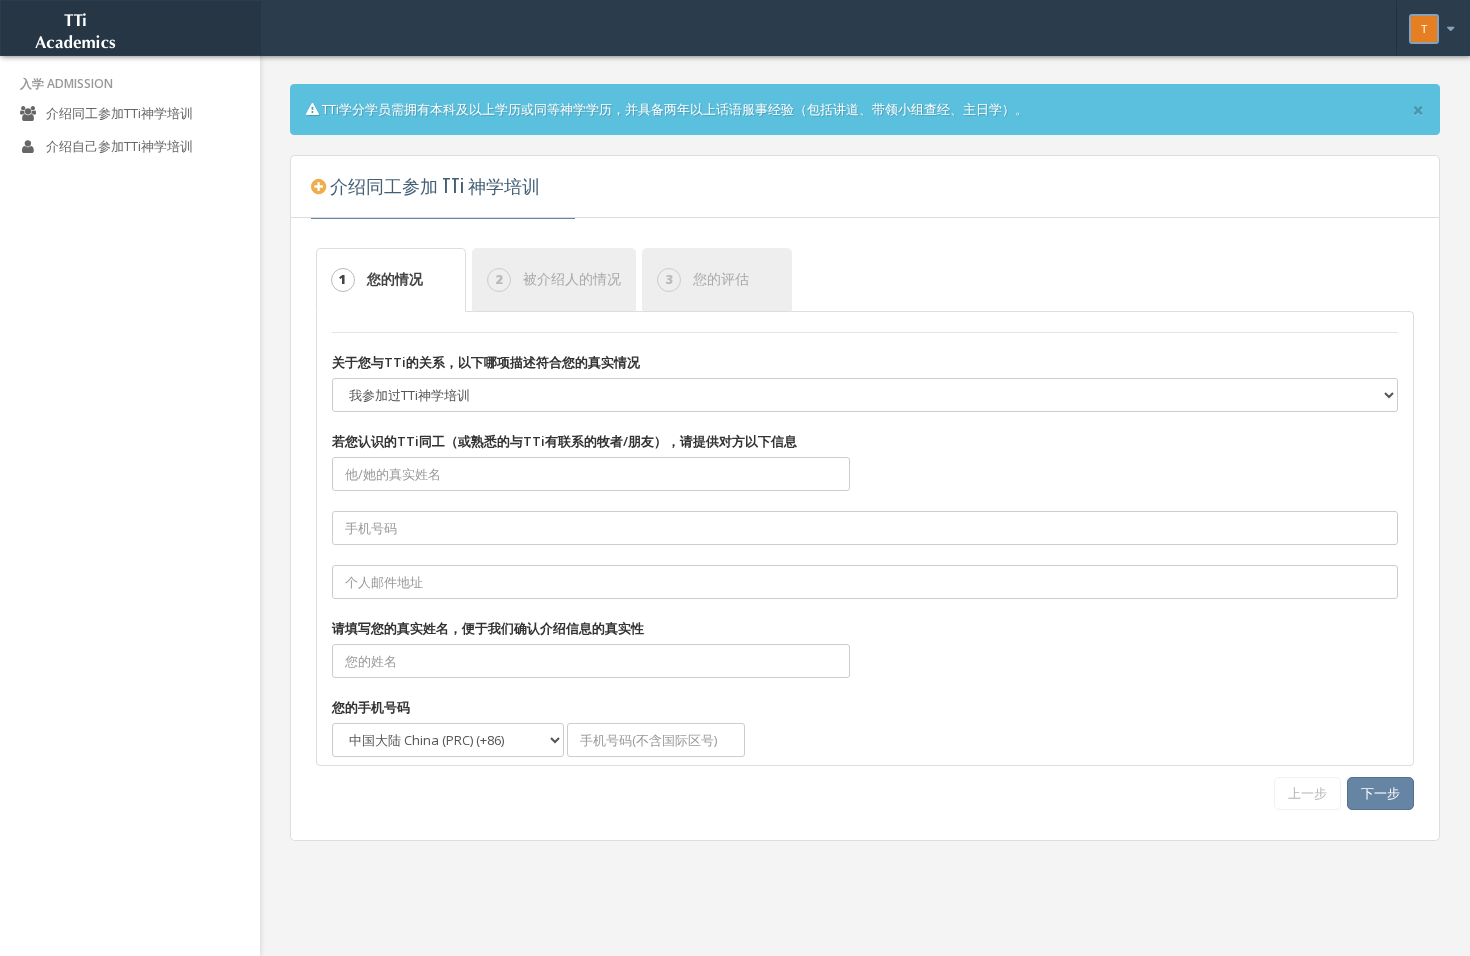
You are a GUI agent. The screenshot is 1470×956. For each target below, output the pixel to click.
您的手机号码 (371, 707)
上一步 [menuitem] (1307, 793)
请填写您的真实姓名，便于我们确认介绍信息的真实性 (488, 628)
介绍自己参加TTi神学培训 (118, 146)
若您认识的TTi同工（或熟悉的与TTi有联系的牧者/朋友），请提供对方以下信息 (564, 441)
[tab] (394, 280)
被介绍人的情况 (558, 278)
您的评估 (707, 278)
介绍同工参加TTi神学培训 (118, 113)
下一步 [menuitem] (1380, 793)
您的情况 (369, 278)
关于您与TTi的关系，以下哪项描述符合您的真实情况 (486, 362)
